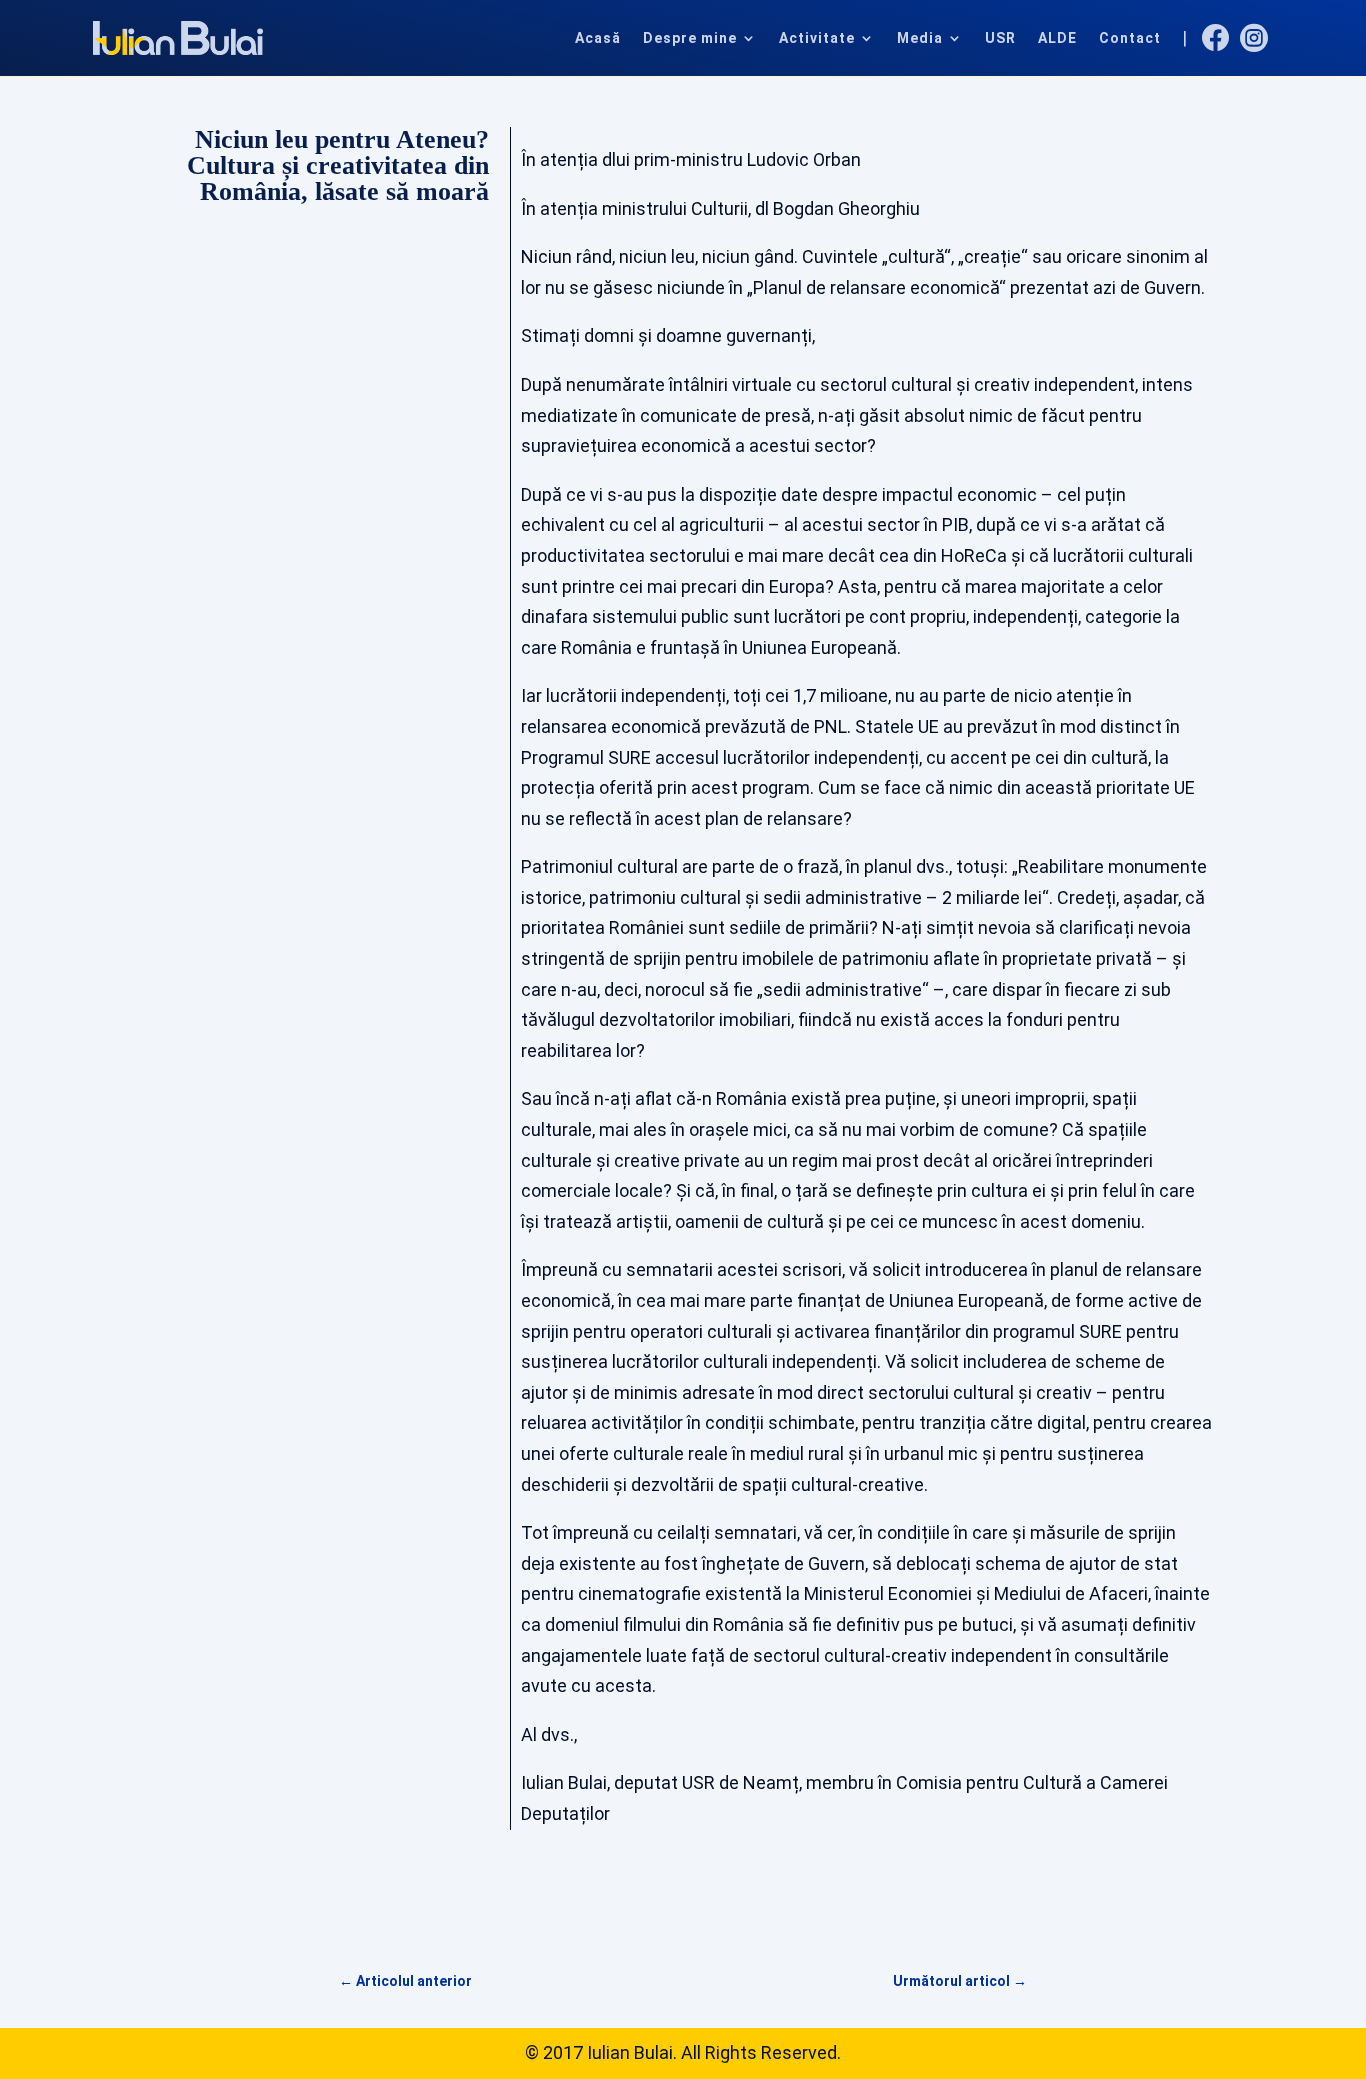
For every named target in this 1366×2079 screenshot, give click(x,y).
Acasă (598, 38)
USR (1000, 38)
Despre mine (690, 38)
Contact (1130, 38)
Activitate (817, 38)
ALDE (1057, 38)
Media (920, 38)
